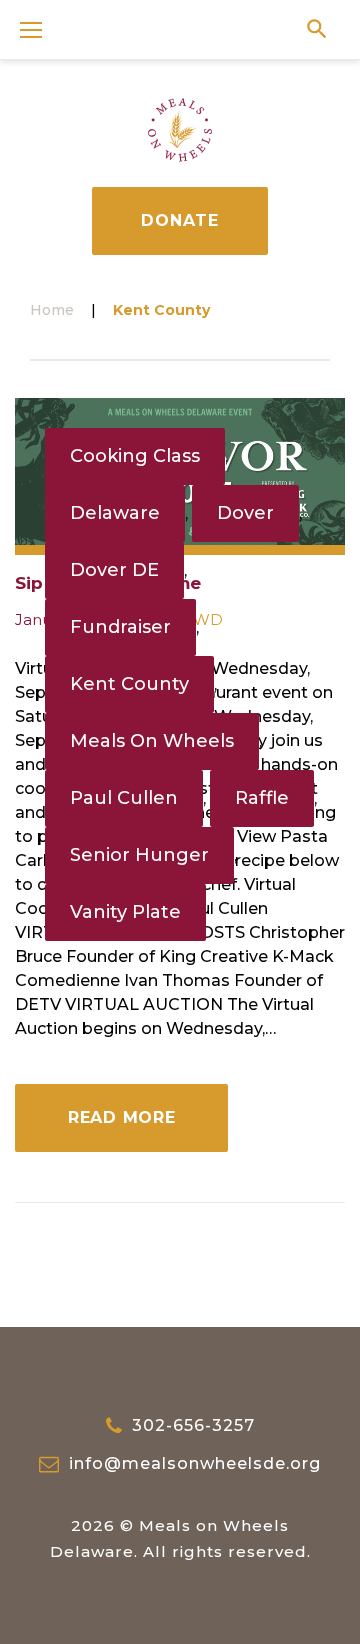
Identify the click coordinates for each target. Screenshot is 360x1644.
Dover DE (114, 570)
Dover (245, 513)
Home (52, 310)
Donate (180, 220)
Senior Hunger (139, 855)
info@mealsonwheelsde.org (195, 1463)
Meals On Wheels (152, 741)
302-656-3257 (193, 1425)
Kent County (129, 684)
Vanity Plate (125, 912)
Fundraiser (120, 627)
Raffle (262, 798)
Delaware (115, 513)
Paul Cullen (124, 798)
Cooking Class (135, 456)
